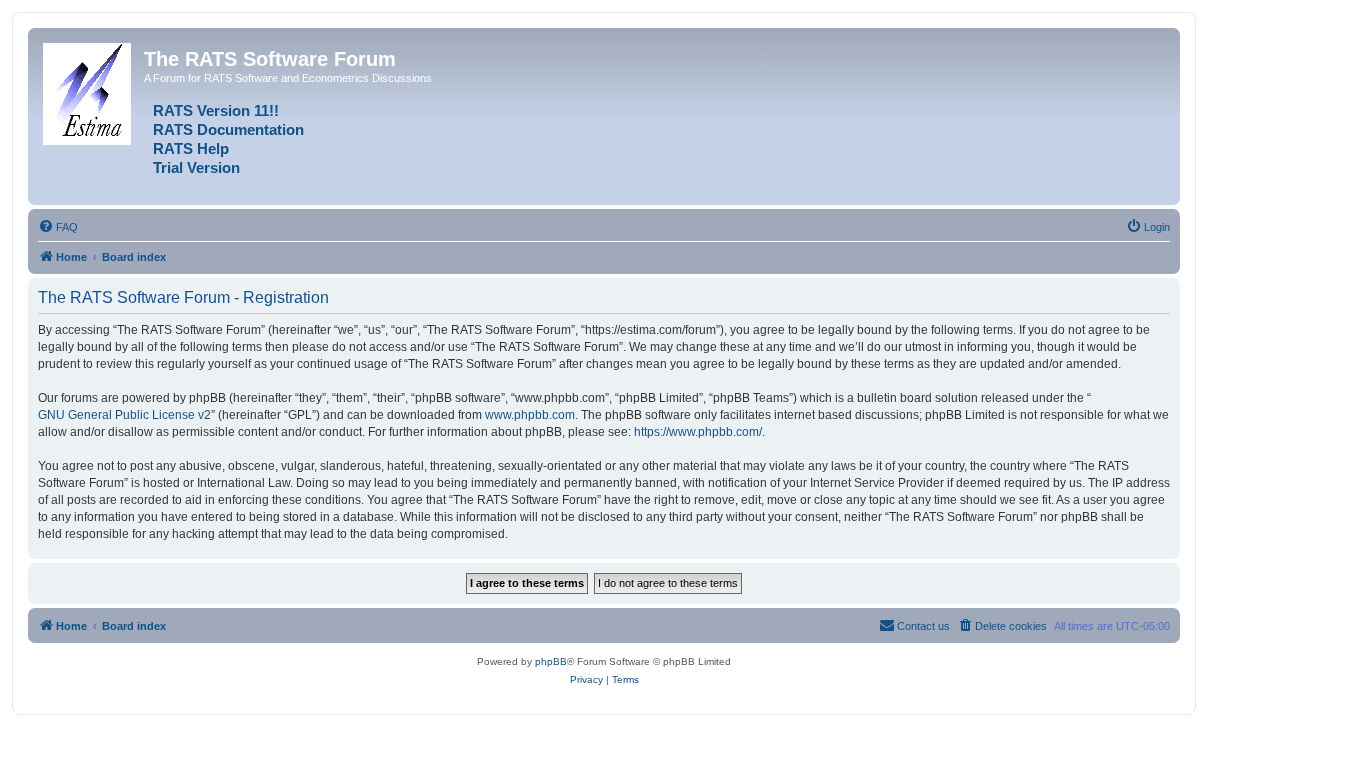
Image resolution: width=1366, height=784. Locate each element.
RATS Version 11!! (216, 111)
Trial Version (196, 168)
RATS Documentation (228, 130)
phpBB (551, 661)
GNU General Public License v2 (124, 415)
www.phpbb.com (530, 415)
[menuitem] (58, 227)
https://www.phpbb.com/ (698, 432)
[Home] (88, 90)
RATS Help (191, 149)
